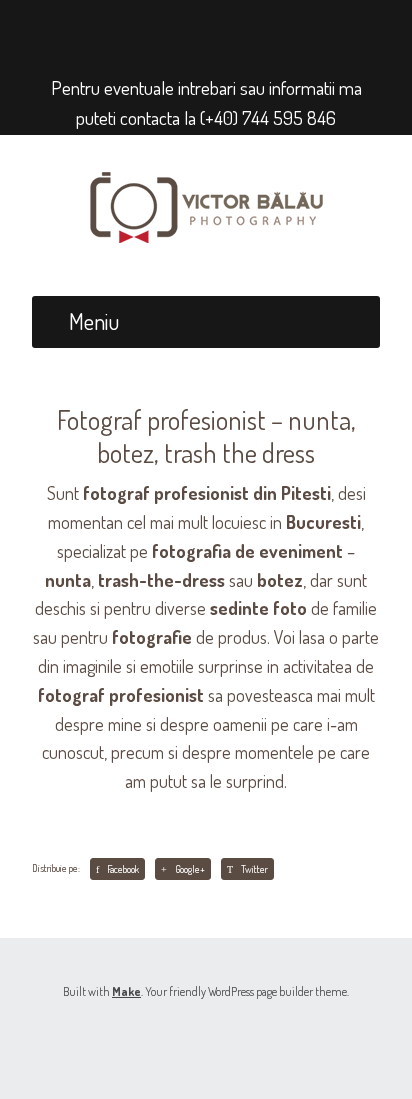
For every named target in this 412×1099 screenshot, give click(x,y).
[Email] (218, 31)
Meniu (94, 321)
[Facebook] (188, 31)
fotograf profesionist (121, 695)
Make (126, 991)
